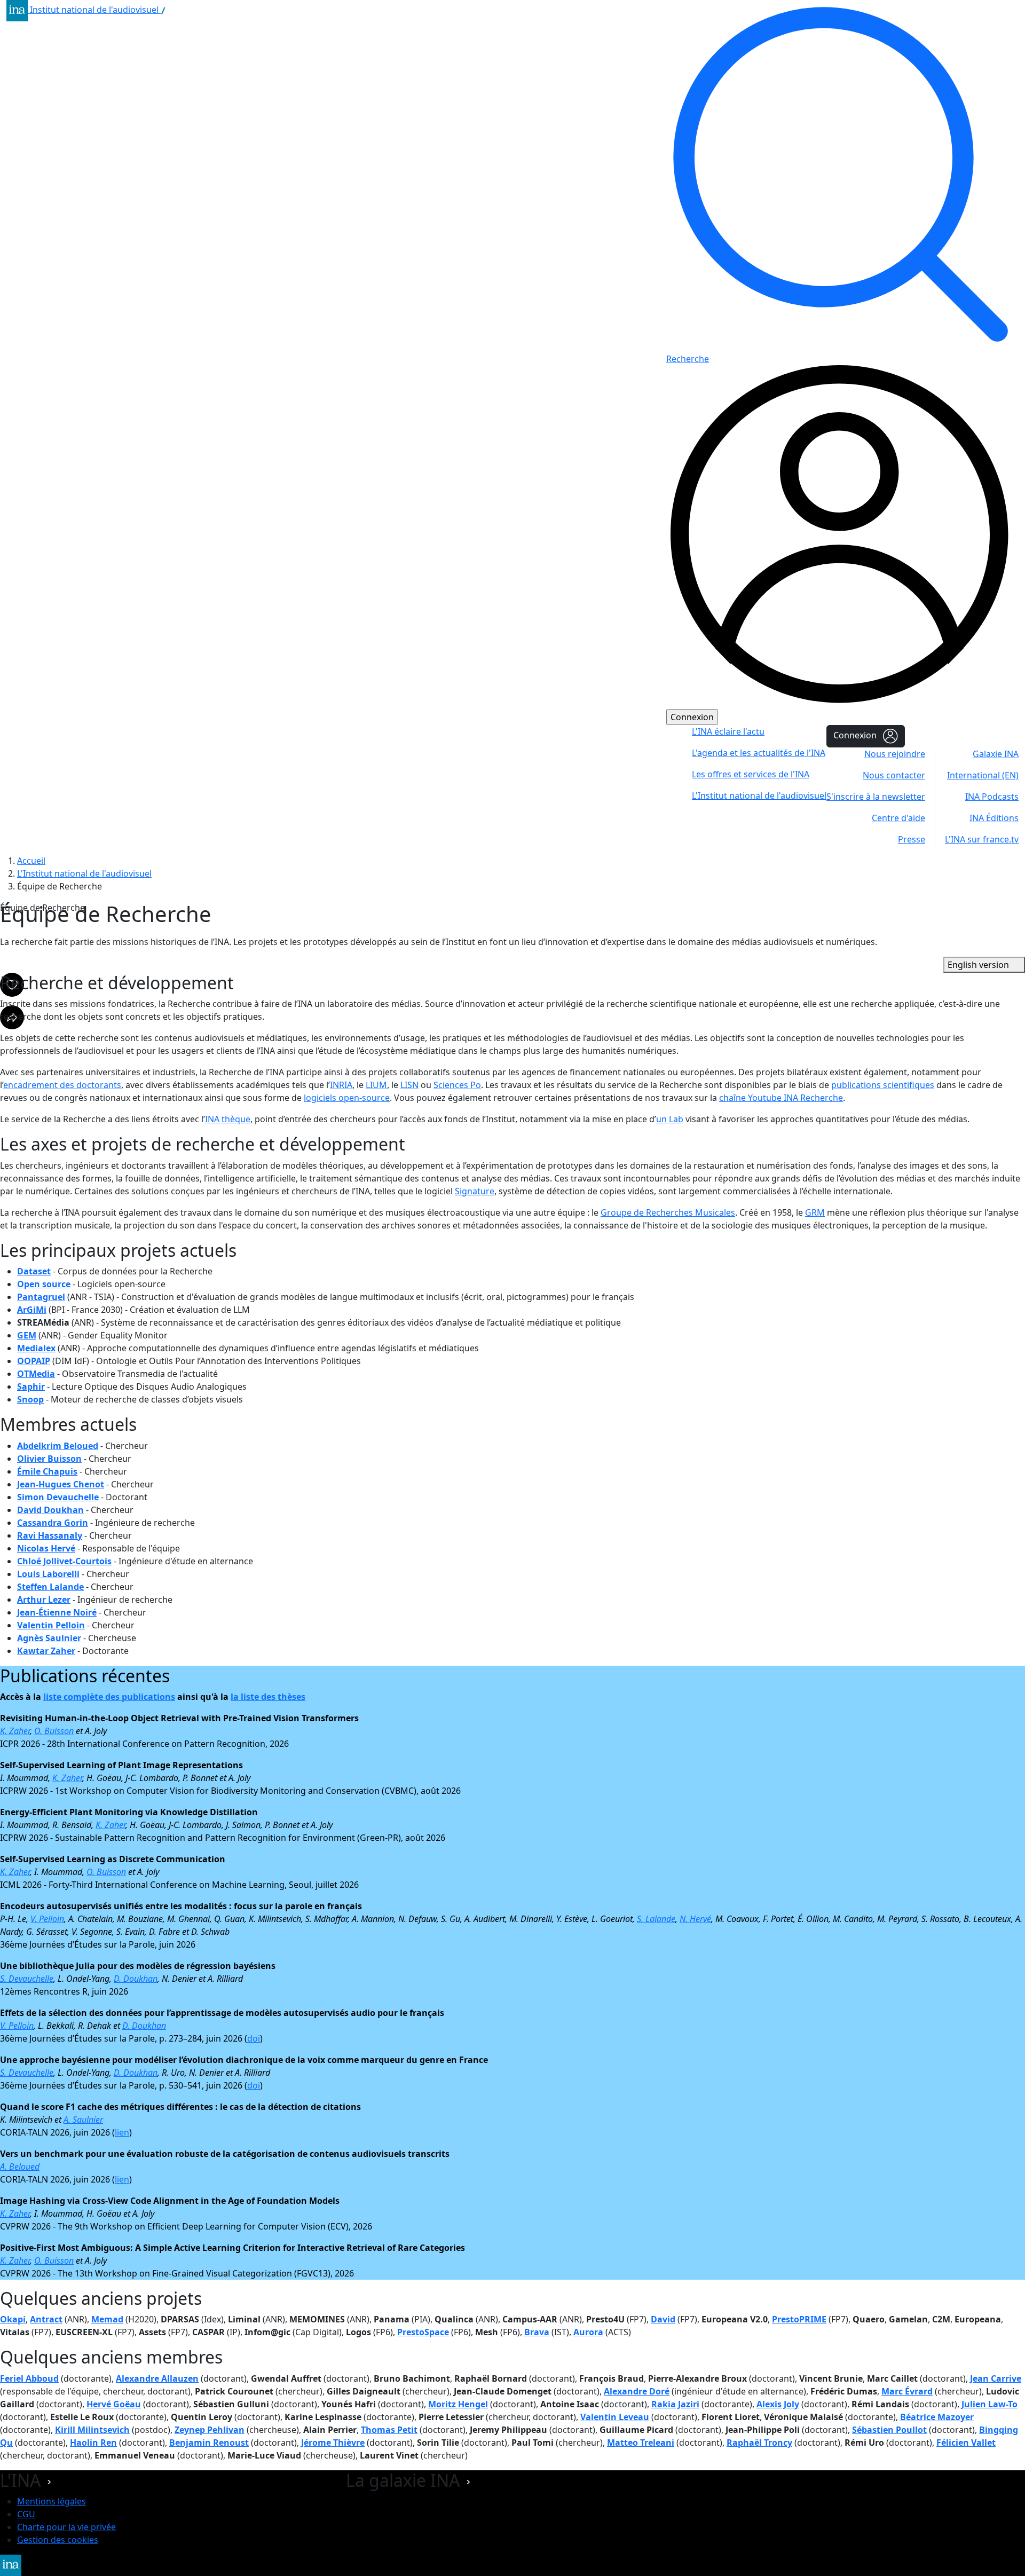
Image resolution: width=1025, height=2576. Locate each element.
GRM (815, 1212)
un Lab (670, 1119)
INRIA (341, 1085)
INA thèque (228, 1119)
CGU (26, 2514)
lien (122, 2132)
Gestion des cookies (58, 2540)
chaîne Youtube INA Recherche (781, 1098)
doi (254, 2038)
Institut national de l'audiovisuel (95, 10)
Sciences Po (457, 1085)
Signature (475, 1191)
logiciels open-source (347, 1098)
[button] (49, 2480)
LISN (409, 1085)
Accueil (31, 861)
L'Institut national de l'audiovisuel (84, 873)
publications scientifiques (883, 1085)
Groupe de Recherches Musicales (668, 1212)
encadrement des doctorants (62, 1085)
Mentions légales (52, 2501)
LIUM (376, 1085)
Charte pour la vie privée (66, 2527)
